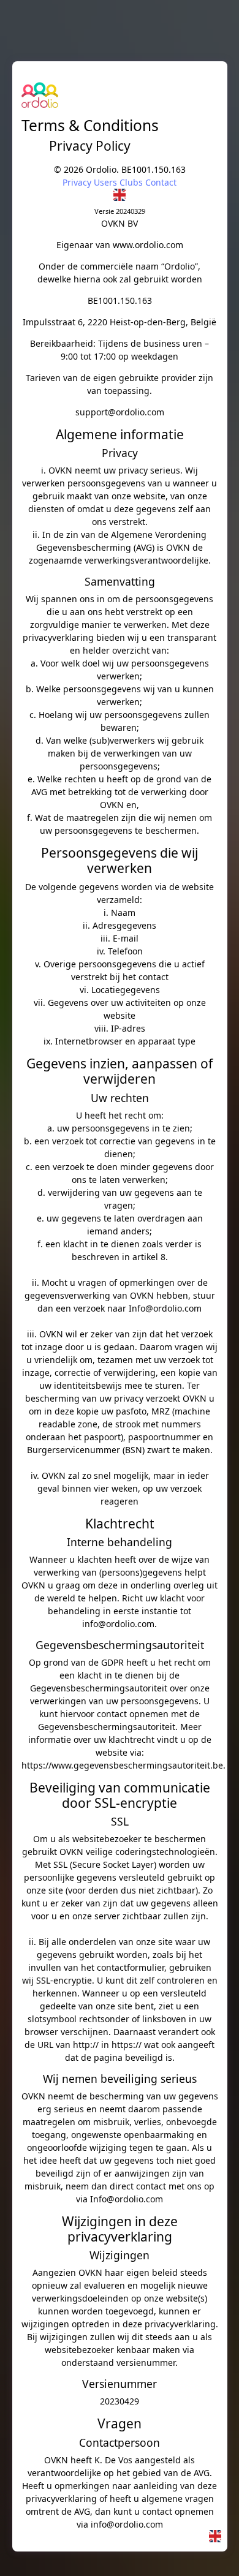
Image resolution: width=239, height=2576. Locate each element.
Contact (161, 182)
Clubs (131, 182)
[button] (120, 195)
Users (105, 182)
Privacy (77, 182)
